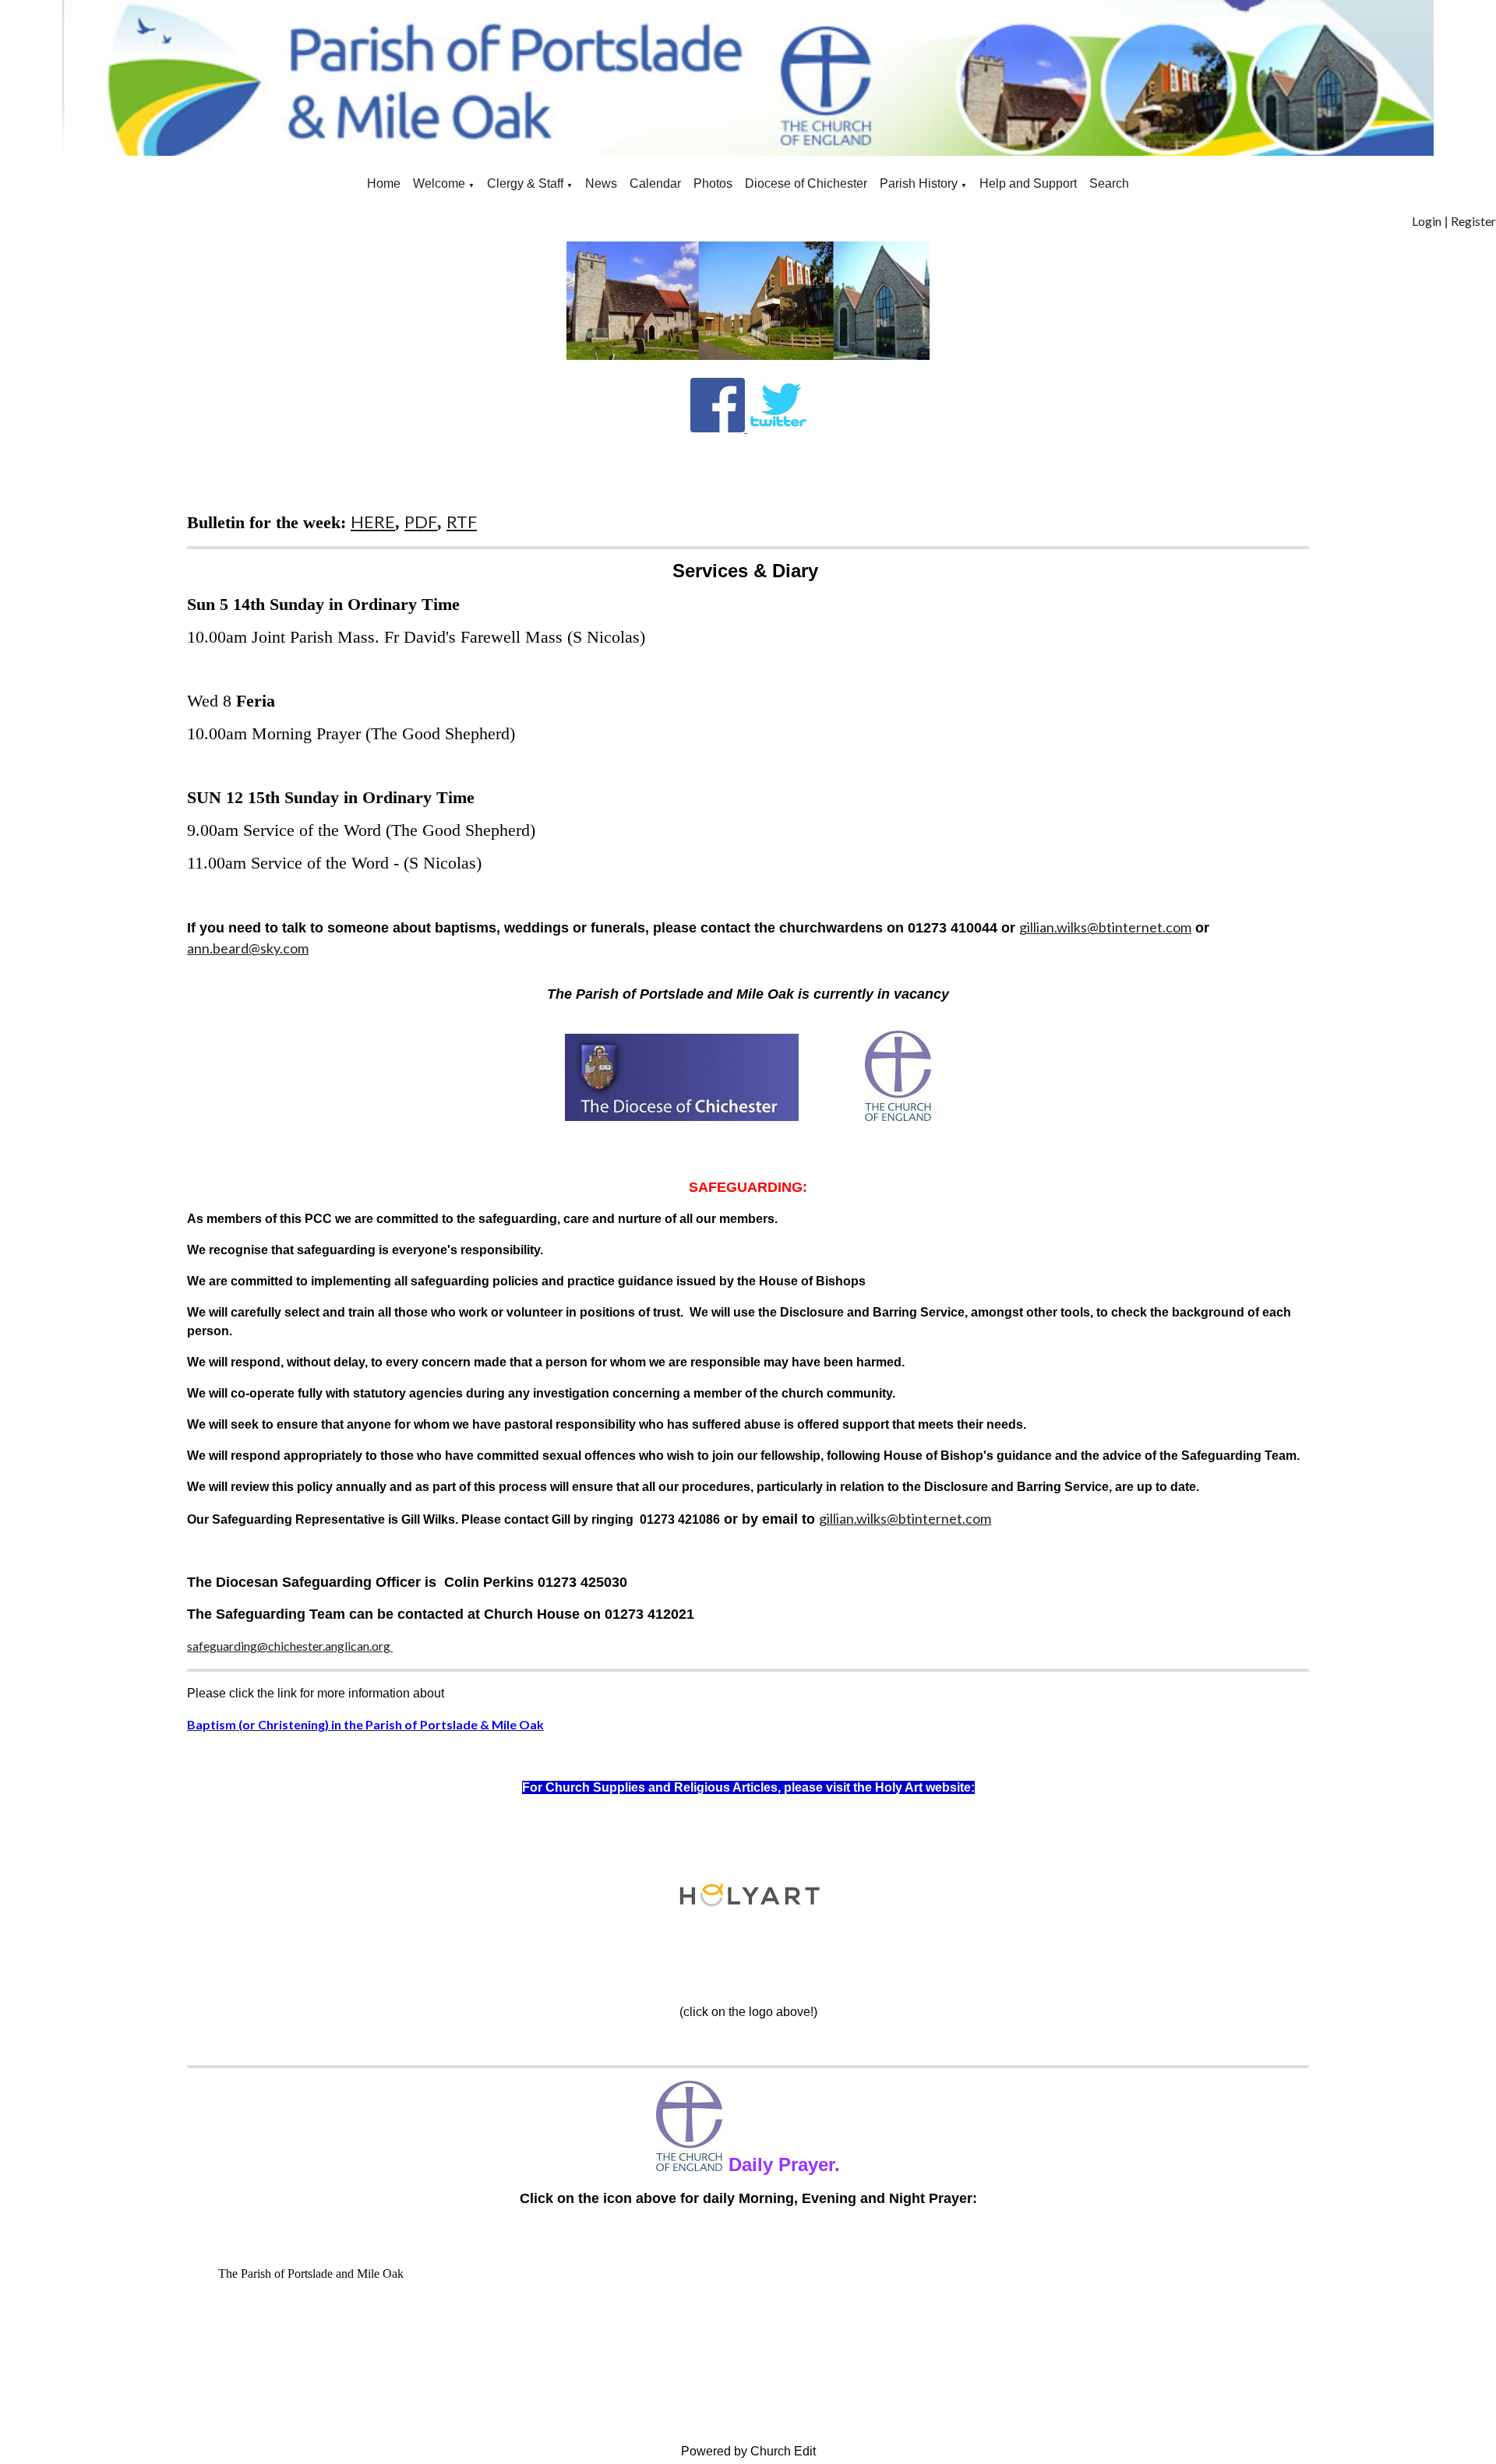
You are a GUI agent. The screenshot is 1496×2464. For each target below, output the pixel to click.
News (601, 183)
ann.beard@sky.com (248, 948)
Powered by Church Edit (748, 2451)
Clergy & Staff (525, 183)
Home (384, 183)
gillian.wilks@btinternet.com (1105, 927)
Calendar (655, 183)
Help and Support (1028, 183)
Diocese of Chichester (806, 183)
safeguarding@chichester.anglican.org (290, 1646)
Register (1473, 221)
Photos (713, 183)
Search (1109, 183)
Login (1427, 221)
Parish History (919, 183)
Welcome (439, 183)
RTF (462, 522)
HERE (373, 522)
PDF (421, 522)
